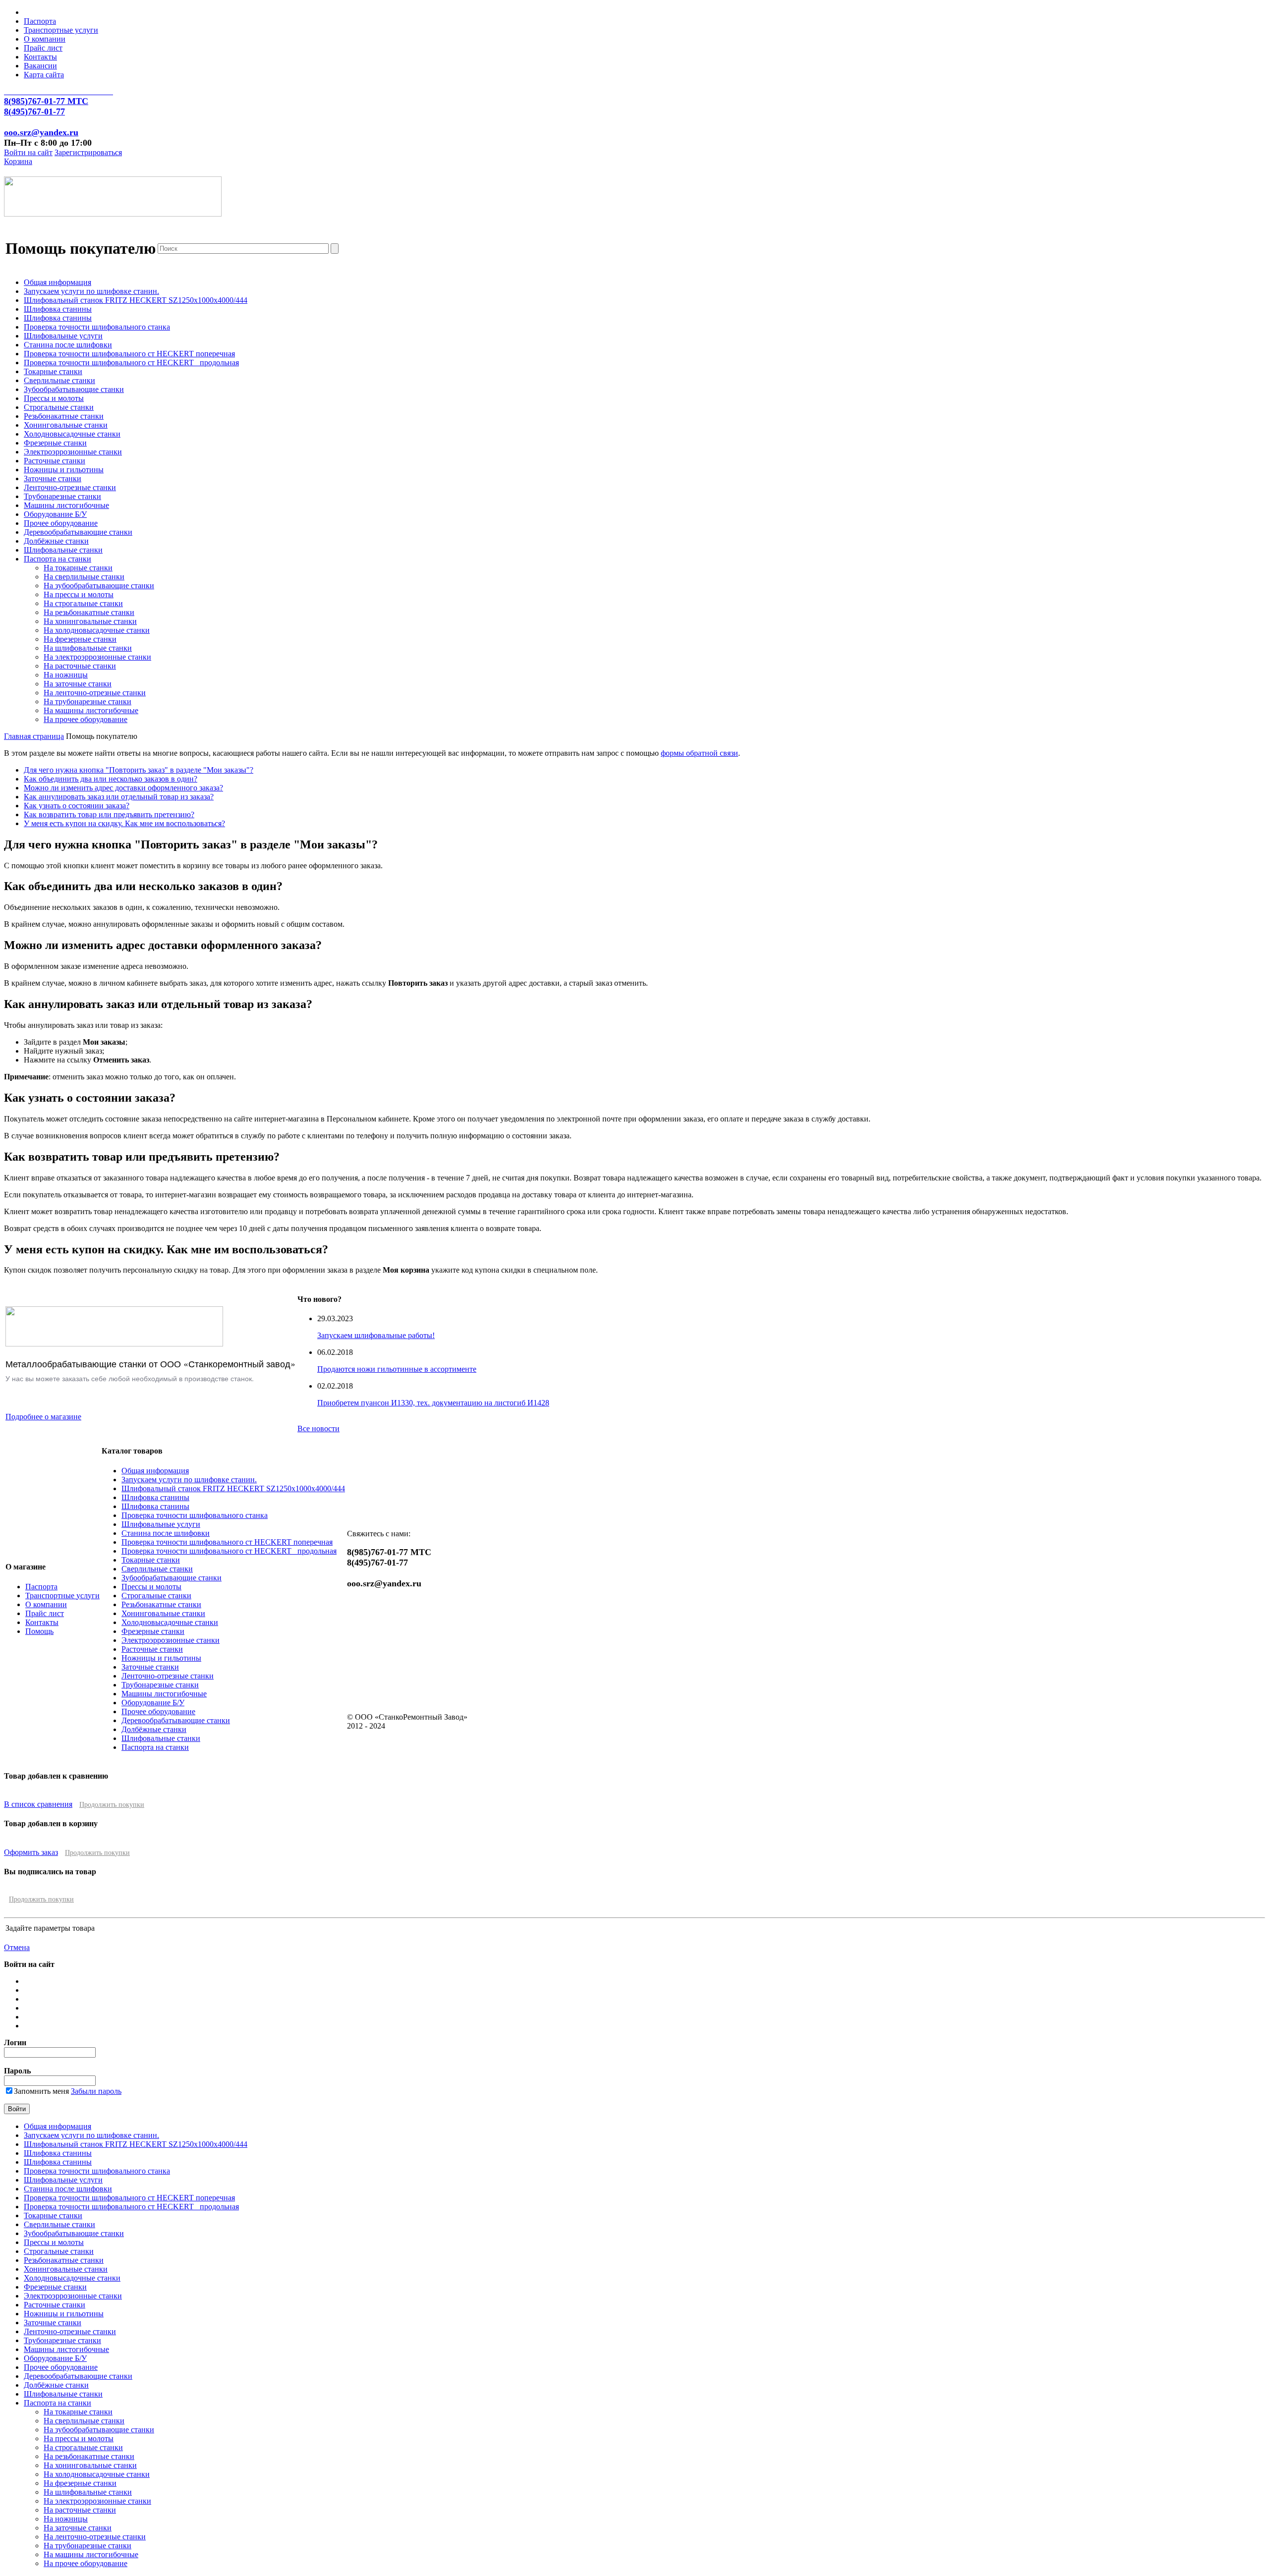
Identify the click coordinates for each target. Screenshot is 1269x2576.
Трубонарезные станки (62, 496)
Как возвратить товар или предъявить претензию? (109, 814)
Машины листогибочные (66, 505)
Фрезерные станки (55, 443)
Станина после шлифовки (68, 345)
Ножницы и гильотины (64, 470)
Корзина (18, 161)
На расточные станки (80, 666)
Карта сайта (44, 75)
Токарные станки (53, 371)
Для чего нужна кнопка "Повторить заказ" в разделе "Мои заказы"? (139, 770)
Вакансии (40, 66)
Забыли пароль (96, 2091)
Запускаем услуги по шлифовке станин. (91, 291)
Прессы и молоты (54, 398)
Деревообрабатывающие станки (78, 532)
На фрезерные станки (80, 639)
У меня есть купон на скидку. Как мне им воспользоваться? (124, 823)
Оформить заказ (31, 1852)
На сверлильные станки (84, 577)
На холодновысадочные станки (97, 630)
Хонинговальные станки (66, 425)
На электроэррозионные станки (97, 657)
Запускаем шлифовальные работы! (376, 1335)
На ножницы (66, 675)
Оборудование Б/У (55, 514)
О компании (45, 39)
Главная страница (34, 736)
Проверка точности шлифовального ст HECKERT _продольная (131, 363)
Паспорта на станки (58, 559)
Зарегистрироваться (88, 152)
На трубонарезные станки (87, 701)
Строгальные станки (59, 407)
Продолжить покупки (112, 1805)
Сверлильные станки (59, 380)
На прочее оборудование (86, 719)
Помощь (39, 1631)
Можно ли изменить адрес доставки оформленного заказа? (123, 788)
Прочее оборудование (61, 523)
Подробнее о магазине (43, 1417)
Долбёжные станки (56, 541)
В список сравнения (38, 1804)
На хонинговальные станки (90, 621)
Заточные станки (53, 478)
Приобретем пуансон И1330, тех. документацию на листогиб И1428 (433, 1403)
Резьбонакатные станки (64, 416)
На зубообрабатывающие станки (99, 586)
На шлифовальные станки (88, 648)
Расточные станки (55, 461)
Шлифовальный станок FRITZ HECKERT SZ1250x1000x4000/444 (136, 300)
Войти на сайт (28, 152)
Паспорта (40, 21)
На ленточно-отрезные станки (95, 693)
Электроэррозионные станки (73, 452)
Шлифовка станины (58, 309)
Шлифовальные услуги (63, 336)
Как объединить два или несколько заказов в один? (111, 779)
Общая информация (58, 282)
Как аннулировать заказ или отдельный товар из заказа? (119, 797)
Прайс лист (43, 48)
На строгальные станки (83, 603)
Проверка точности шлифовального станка (97, 327)
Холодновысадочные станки (72, 434)
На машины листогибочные (91, 710)
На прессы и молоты (79, 594)
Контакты (40, 57)
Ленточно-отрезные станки (70, 487)
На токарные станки (78, 568)
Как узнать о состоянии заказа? (77, 806)
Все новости (318, 1428)
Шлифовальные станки (63, 550)
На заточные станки (78, 684)
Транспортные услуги (61, 30)
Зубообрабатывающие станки (74, 389)
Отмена (17, 1947)
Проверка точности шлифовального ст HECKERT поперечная (129, 354)
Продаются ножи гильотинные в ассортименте (397, 1369)
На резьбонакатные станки (89, 612)
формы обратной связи (699, 753)
